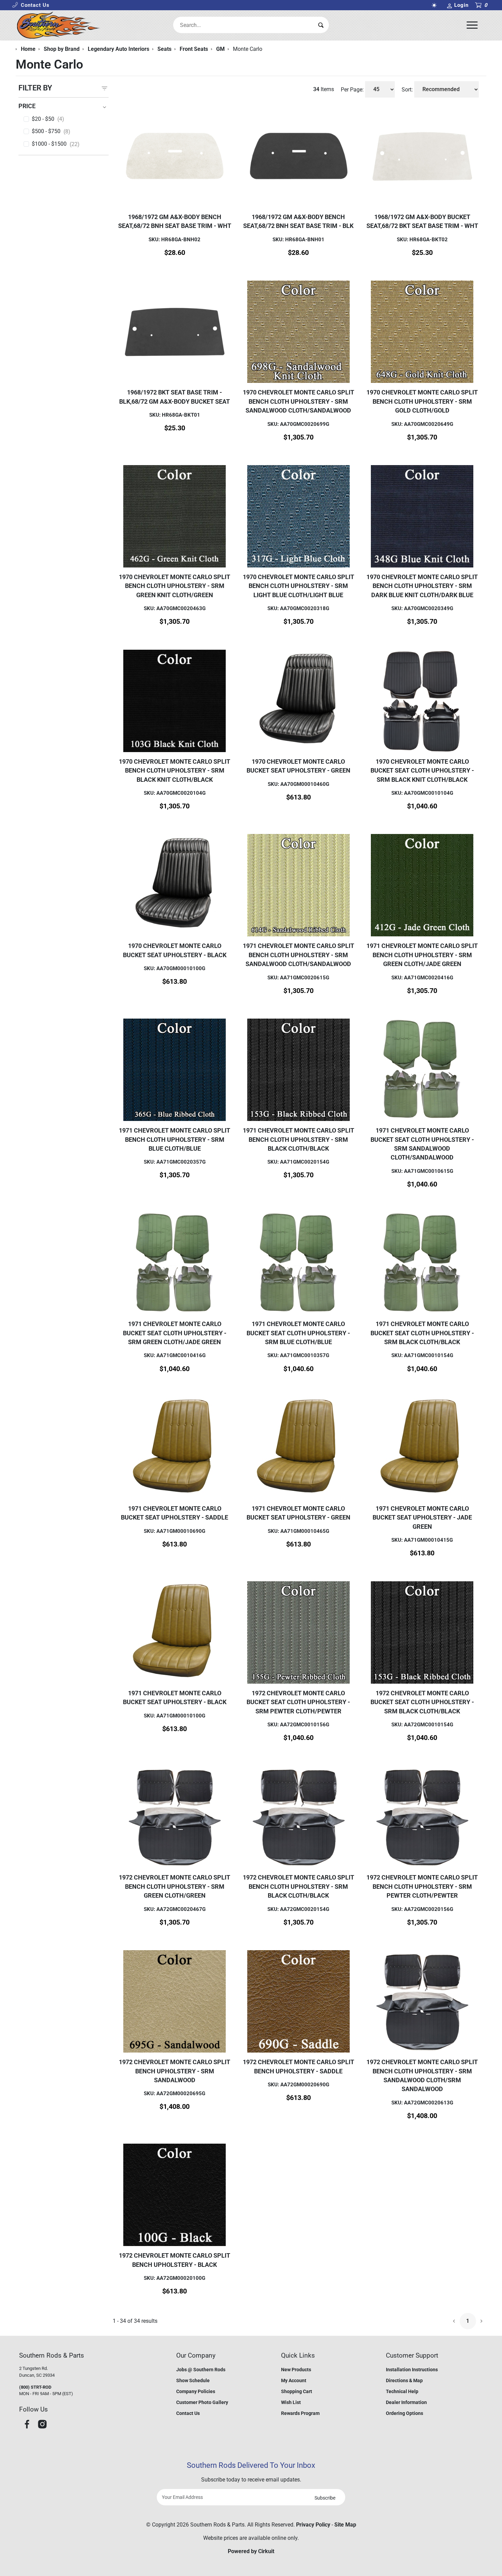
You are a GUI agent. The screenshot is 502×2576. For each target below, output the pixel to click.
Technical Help (402, 2391)
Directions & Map (404, 2380)
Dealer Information (406, 2402)
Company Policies (196, 2391)
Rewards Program (300, 2413)
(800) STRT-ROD (35, 2387)
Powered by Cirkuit (251, 2551)
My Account (294, 2380)
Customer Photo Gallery (202, 2402)
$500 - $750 (51, 131)
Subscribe (325, 2498)
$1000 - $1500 (56, 144)
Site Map (345, 2525)
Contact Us (188, 2413)
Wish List (291, 2402)
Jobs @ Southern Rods (201, 2370)
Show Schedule (193, 2380)
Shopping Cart (297, 2391)
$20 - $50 (48, 119)
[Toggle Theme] (435, 5)
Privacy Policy (313, 2525)
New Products (296, 2370)
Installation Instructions (412, 2370)
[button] (31, 5)
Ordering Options (405, 2413)
